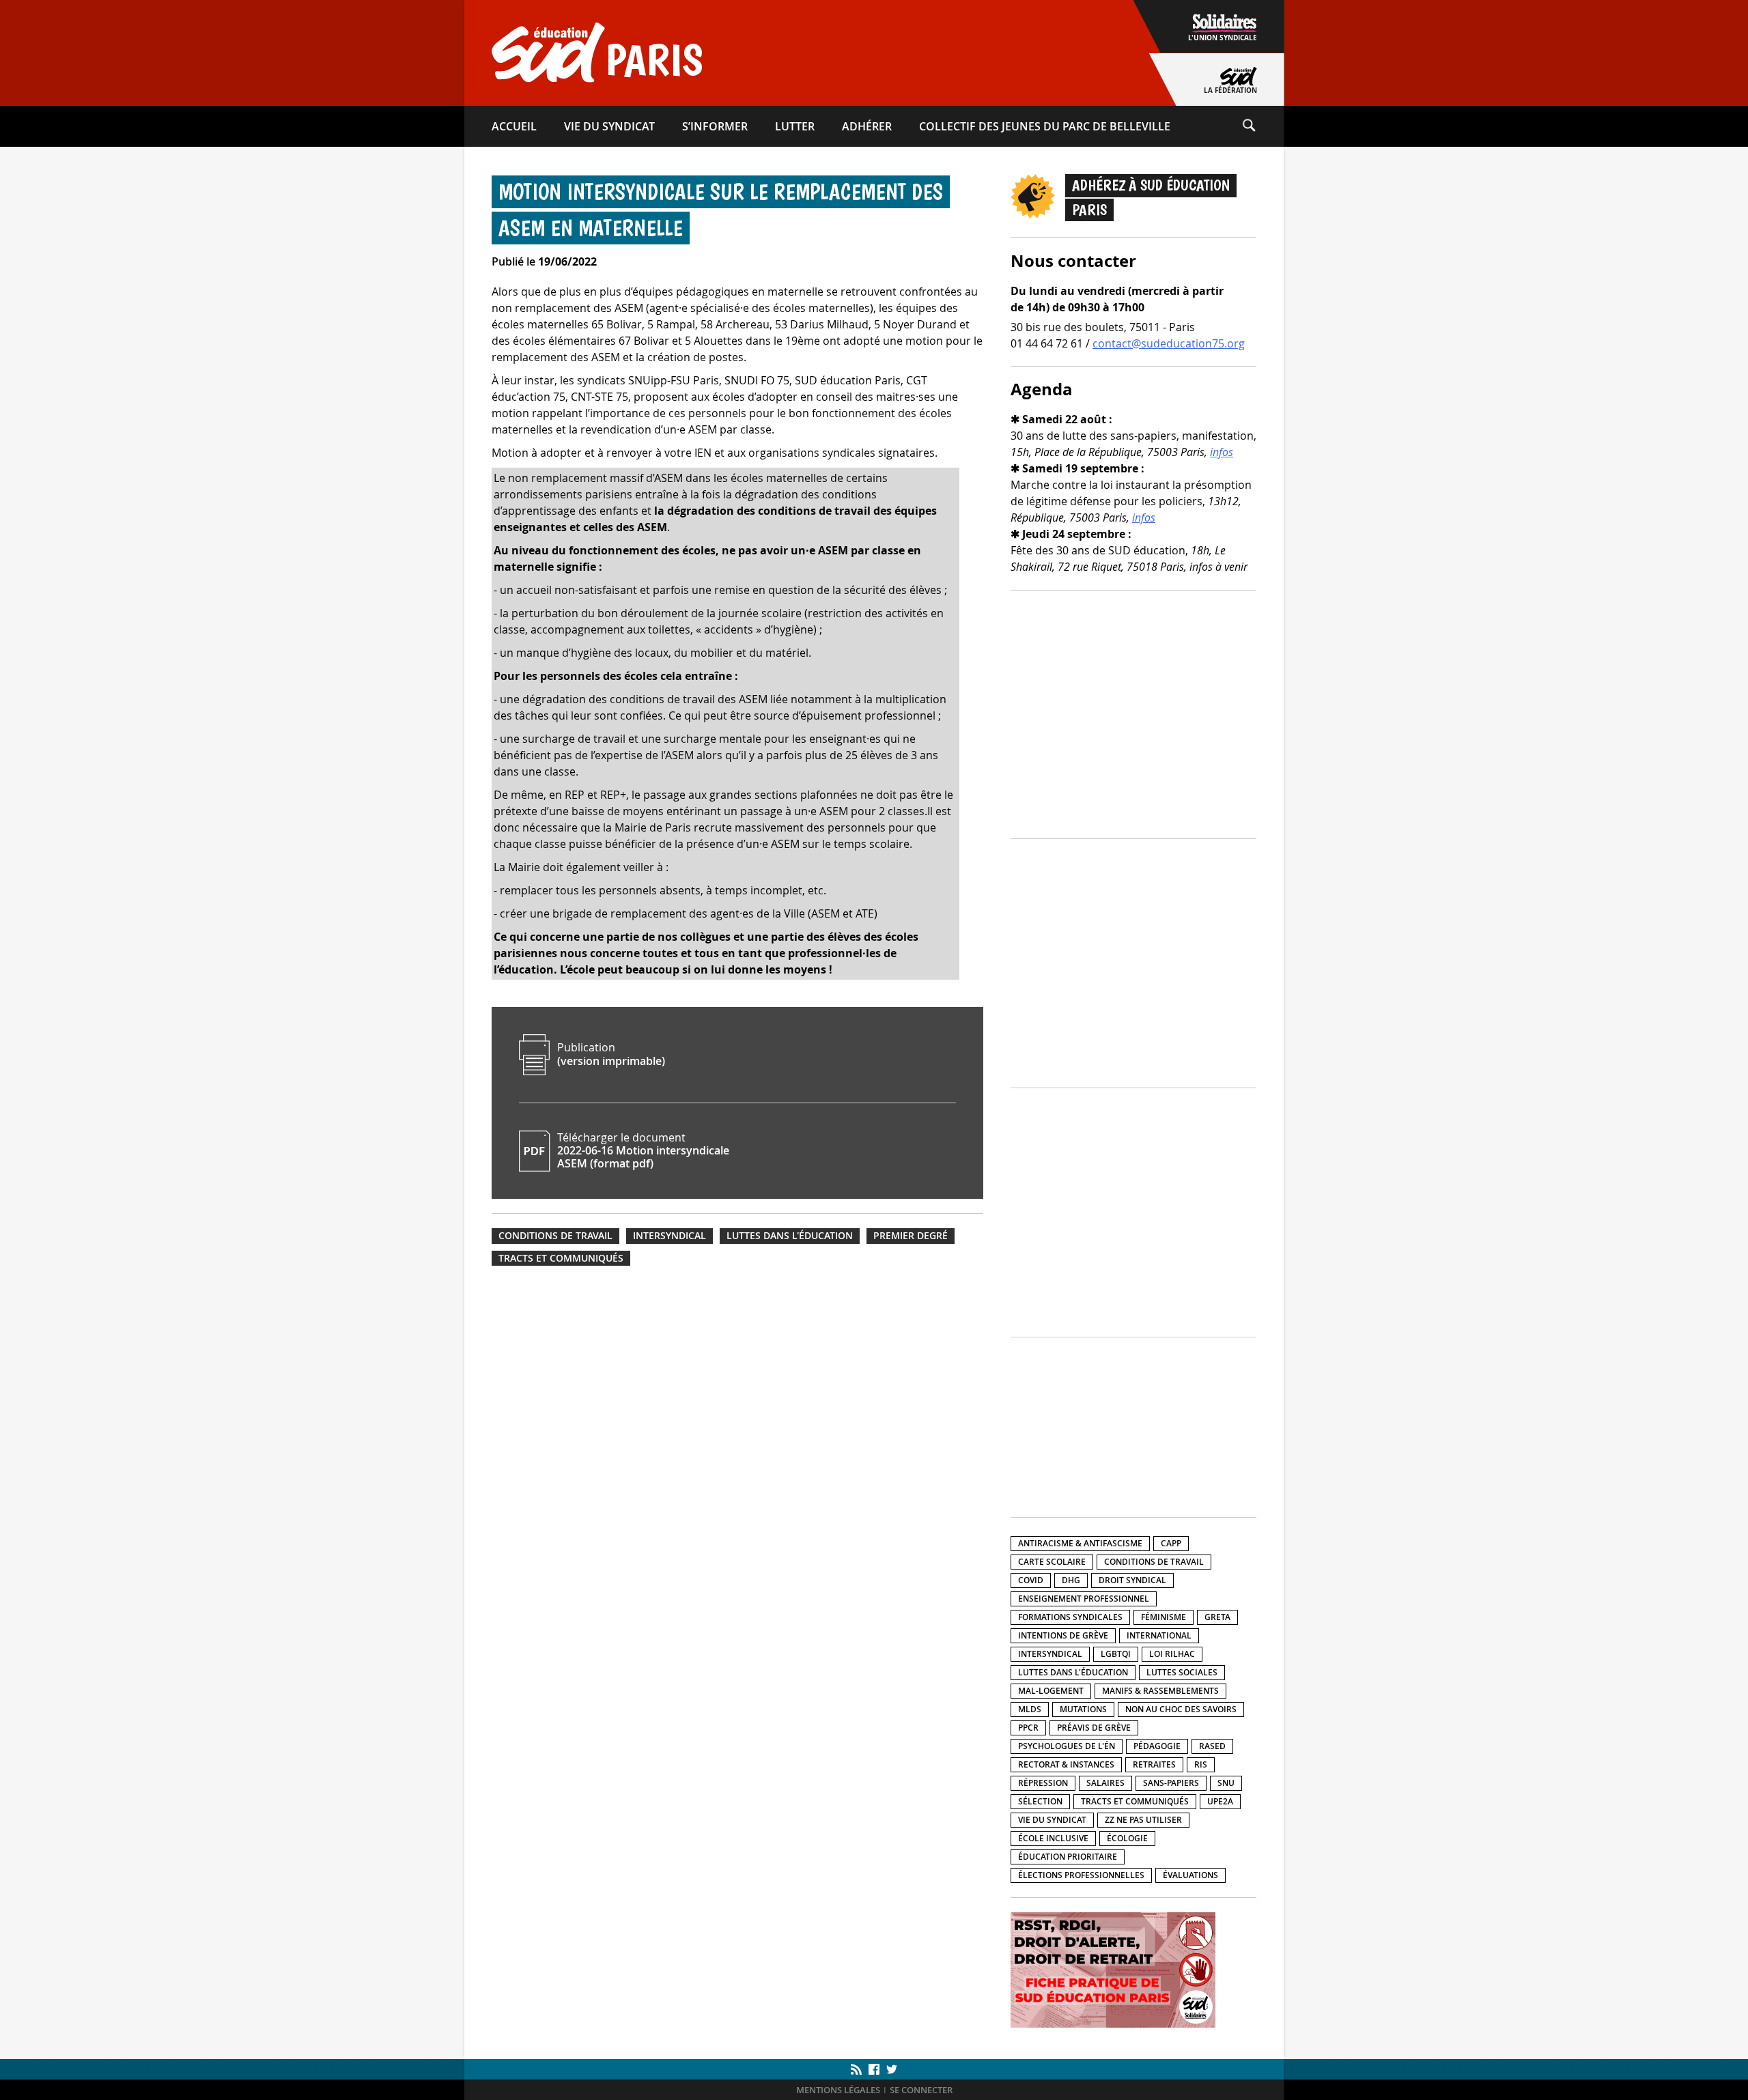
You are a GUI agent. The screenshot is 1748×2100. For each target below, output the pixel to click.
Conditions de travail (555, 1236)
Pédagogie (1157, 1746)
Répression (1043, 1783)
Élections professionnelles (1081, 1875)
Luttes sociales (1182, 1672)
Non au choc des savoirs (1181, 1709)
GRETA (1217, 1617)
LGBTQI (1116, 1654)
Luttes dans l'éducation (790, 1236)
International (1159, 1635)
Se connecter (921, 2090)
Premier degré (911, 1236)
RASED (1212, 1746)
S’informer (715, 126)
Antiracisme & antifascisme (1080, 1543)
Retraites (1154, 1764)
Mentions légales (838, 2090)
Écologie (1127, 1838)
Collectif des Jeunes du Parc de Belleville (1045, 126)
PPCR (1028, 1728)
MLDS (1030, 1709)
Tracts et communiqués (561, 1258)
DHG (1071, 1580)
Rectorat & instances (1066, 1764)
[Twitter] (890, 2069)
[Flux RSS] (858, 2069)
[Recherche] (1263, 126)
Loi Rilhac (1172, 1654)
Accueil (514, 126)
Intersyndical (669, 1236)
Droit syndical (1132, 1580)
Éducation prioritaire (1068, 1857)
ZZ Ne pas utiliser (1143, 1820)
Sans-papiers (1171, 1783)
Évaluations (1190, 1875)
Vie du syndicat (609, 126)
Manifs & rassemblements (1160, 1691)
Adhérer (867, 126)
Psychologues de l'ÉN (1067, 1746)
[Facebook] (874, 2069)
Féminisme (1164, 1617)
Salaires (1105, 1783)
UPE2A (1220, 1801)
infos (1222, 452)
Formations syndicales (1070, 1617)
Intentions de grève (1063, 1635)
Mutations (1083, 1709)
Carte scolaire (1052, 1562)
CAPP (1171, 1543)
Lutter (795, 126)
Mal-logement (1051, 1691)
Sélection (1040, 1801)
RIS (1201, 1764)
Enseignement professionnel (1084, 1599)
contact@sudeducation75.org (1169, 343)
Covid (1031, 1580)
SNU (1226, 1783)
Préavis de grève (1094, 1728)
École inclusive (1053, 1838)
